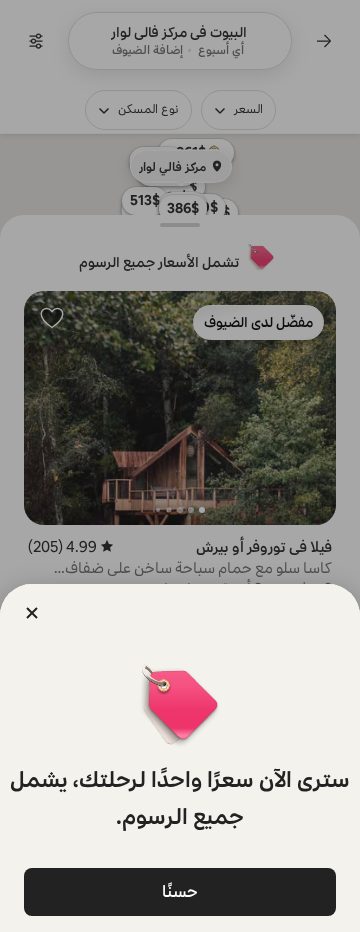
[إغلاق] (32, 613)
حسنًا (180, 891)
